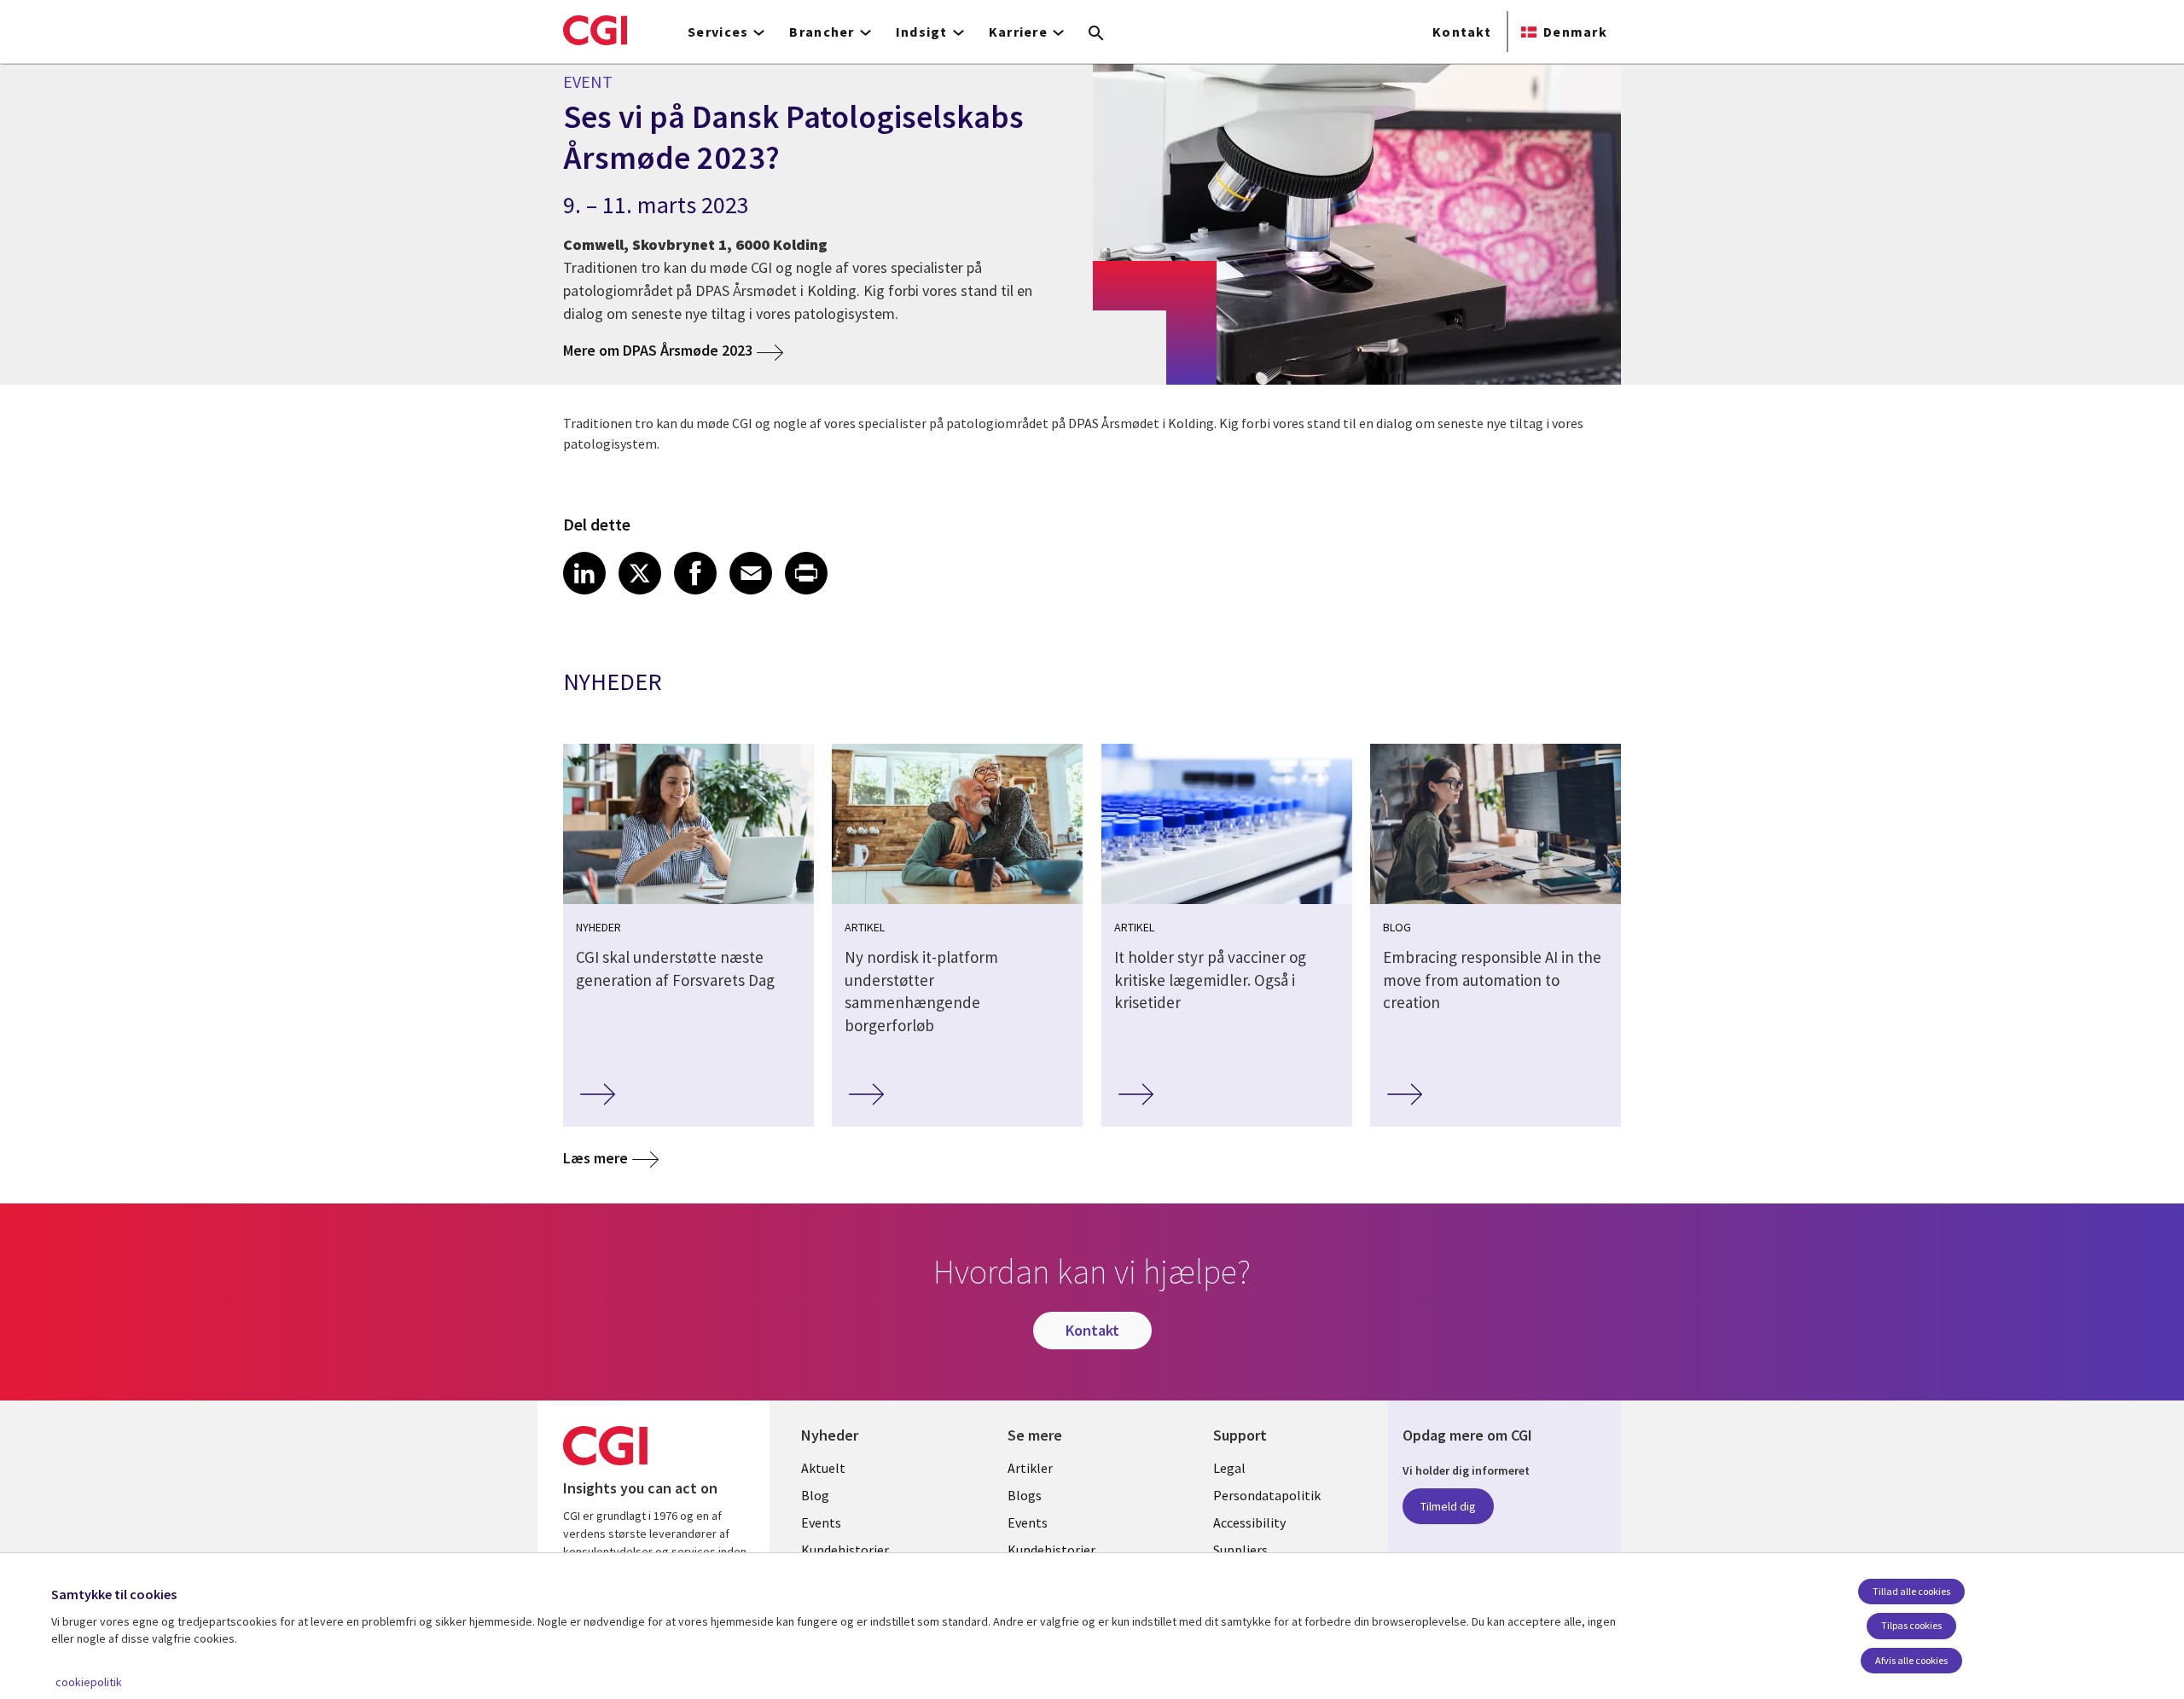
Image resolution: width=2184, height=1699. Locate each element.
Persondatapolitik (1267, 1495)
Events (821, 1522)
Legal (1229, 1468)
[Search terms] (1096, 34)
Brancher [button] (822, 32)
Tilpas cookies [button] (1911, 1625)
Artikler (1030, 1468)
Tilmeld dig (1448, 1506)
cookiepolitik (89, 1682)
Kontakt (1462, 32)
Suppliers (1240, 1550)
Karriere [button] (1018, 32)
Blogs (1025, 1495)
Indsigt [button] (922, 32)
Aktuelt (823, 1468)
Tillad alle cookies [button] (1911, 1591)
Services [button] (718, 32)
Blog (815, 1495)
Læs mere (595, 1158)
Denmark (1575, 32)
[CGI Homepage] (595, 30)
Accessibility (1249, 1522)
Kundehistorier (845, 1550)
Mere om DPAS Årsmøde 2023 (658, 350)
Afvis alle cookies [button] (1911, 1660)
